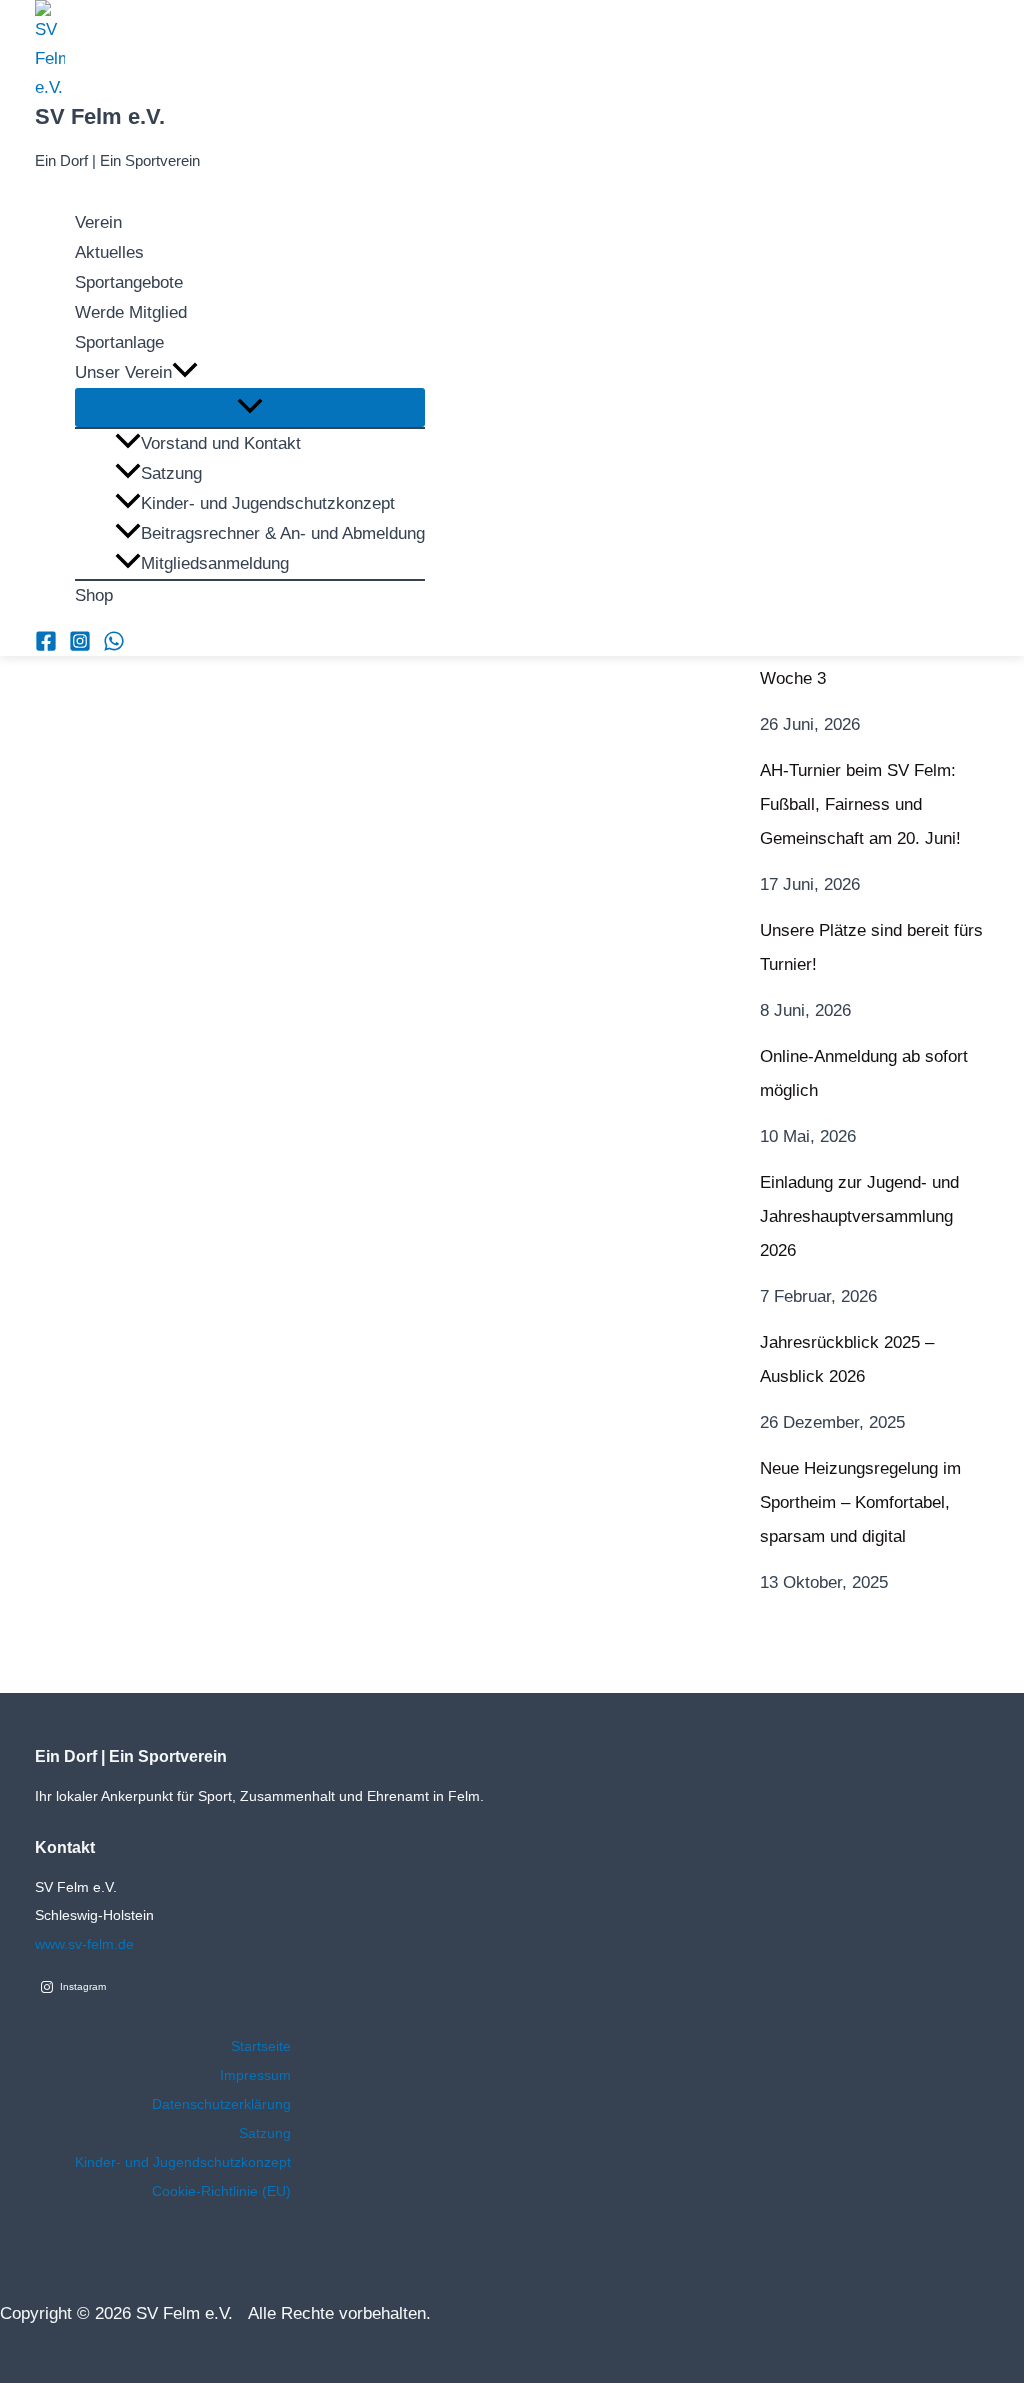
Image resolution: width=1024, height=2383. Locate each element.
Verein (98, 222)
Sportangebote (129, 282)
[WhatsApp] (114, 646)
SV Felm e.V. (100, 116)
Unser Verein (123, 372)
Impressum (255, 2075)
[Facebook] (46, 646)
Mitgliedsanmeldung (215, 563)
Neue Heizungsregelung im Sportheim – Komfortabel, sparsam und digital (860, 1502)
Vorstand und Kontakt (221, 443)
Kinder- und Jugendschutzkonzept (268, 503)
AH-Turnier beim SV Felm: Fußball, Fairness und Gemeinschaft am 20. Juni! (860, 804)
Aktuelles (109, 252)
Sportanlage (119, 342)
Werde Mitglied (131, 312)
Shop (94, 595)
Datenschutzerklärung (221, 2104)
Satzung (171, 473)
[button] (185, 373)
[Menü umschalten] (250, 407)
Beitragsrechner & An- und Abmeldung (283, 533)
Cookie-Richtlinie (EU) (221, 2191)
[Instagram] (80, 646)
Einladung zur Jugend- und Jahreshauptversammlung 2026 (859, 1216)
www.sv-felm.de (84, 1944)
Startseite (261, 2046)
